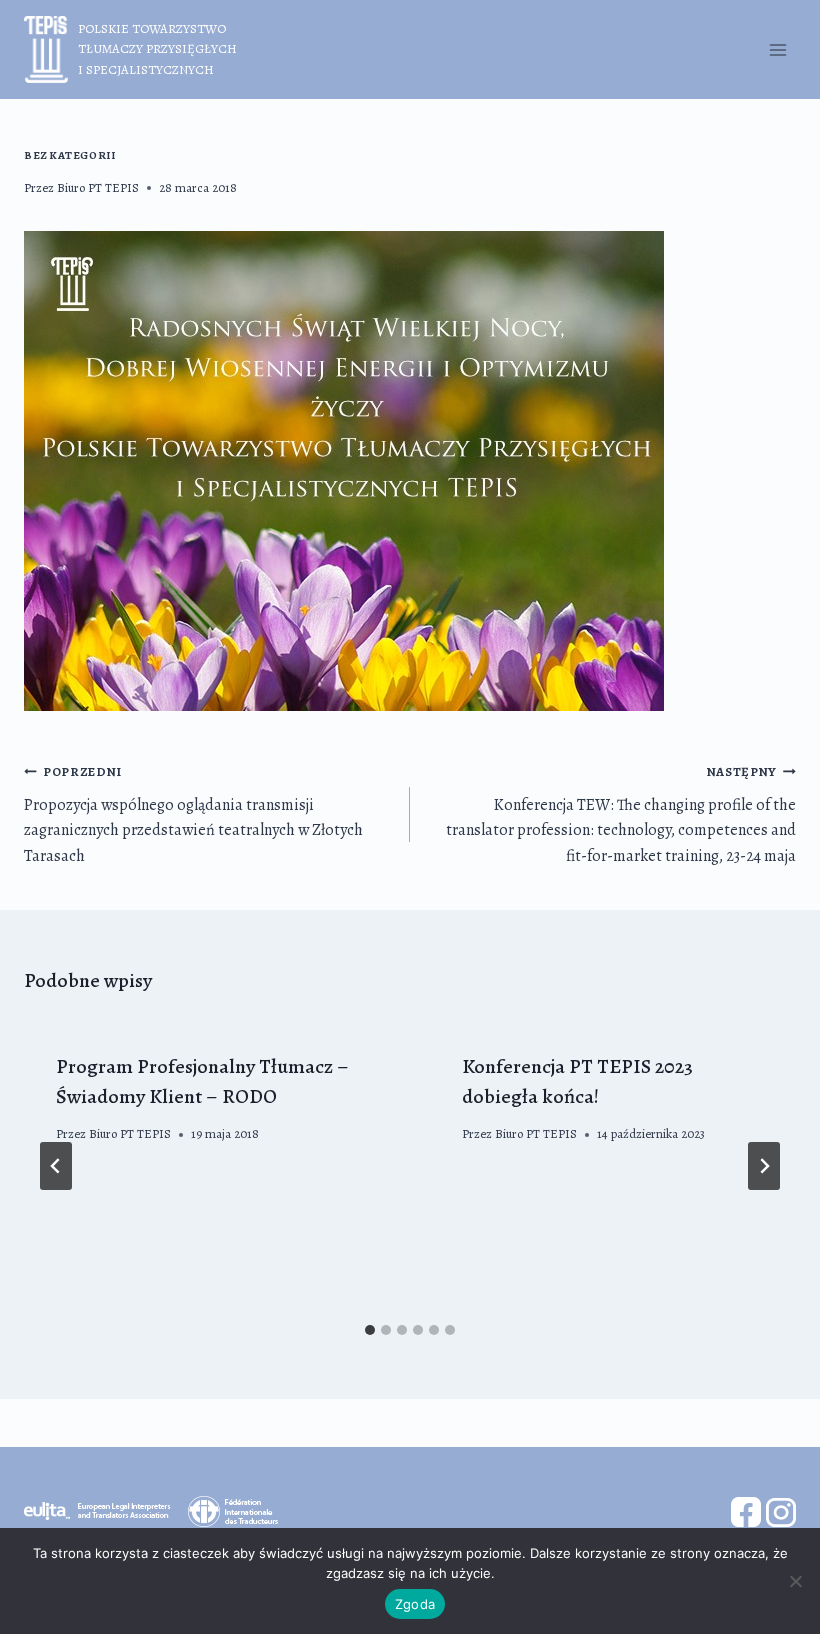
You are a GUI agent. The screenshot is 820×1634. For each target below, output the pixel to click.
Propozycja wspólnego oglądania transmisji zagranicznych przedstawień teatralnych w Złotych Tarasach (193, 815)
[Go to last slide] (56, 1166)
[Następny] (764, 1166)
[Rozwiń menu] (777, 49)
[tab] (370, 1330)
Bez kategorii (69, 155)
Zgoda (415, 1604)
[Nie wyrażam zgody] (795, 1581)
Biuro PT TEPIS (98, 187)
